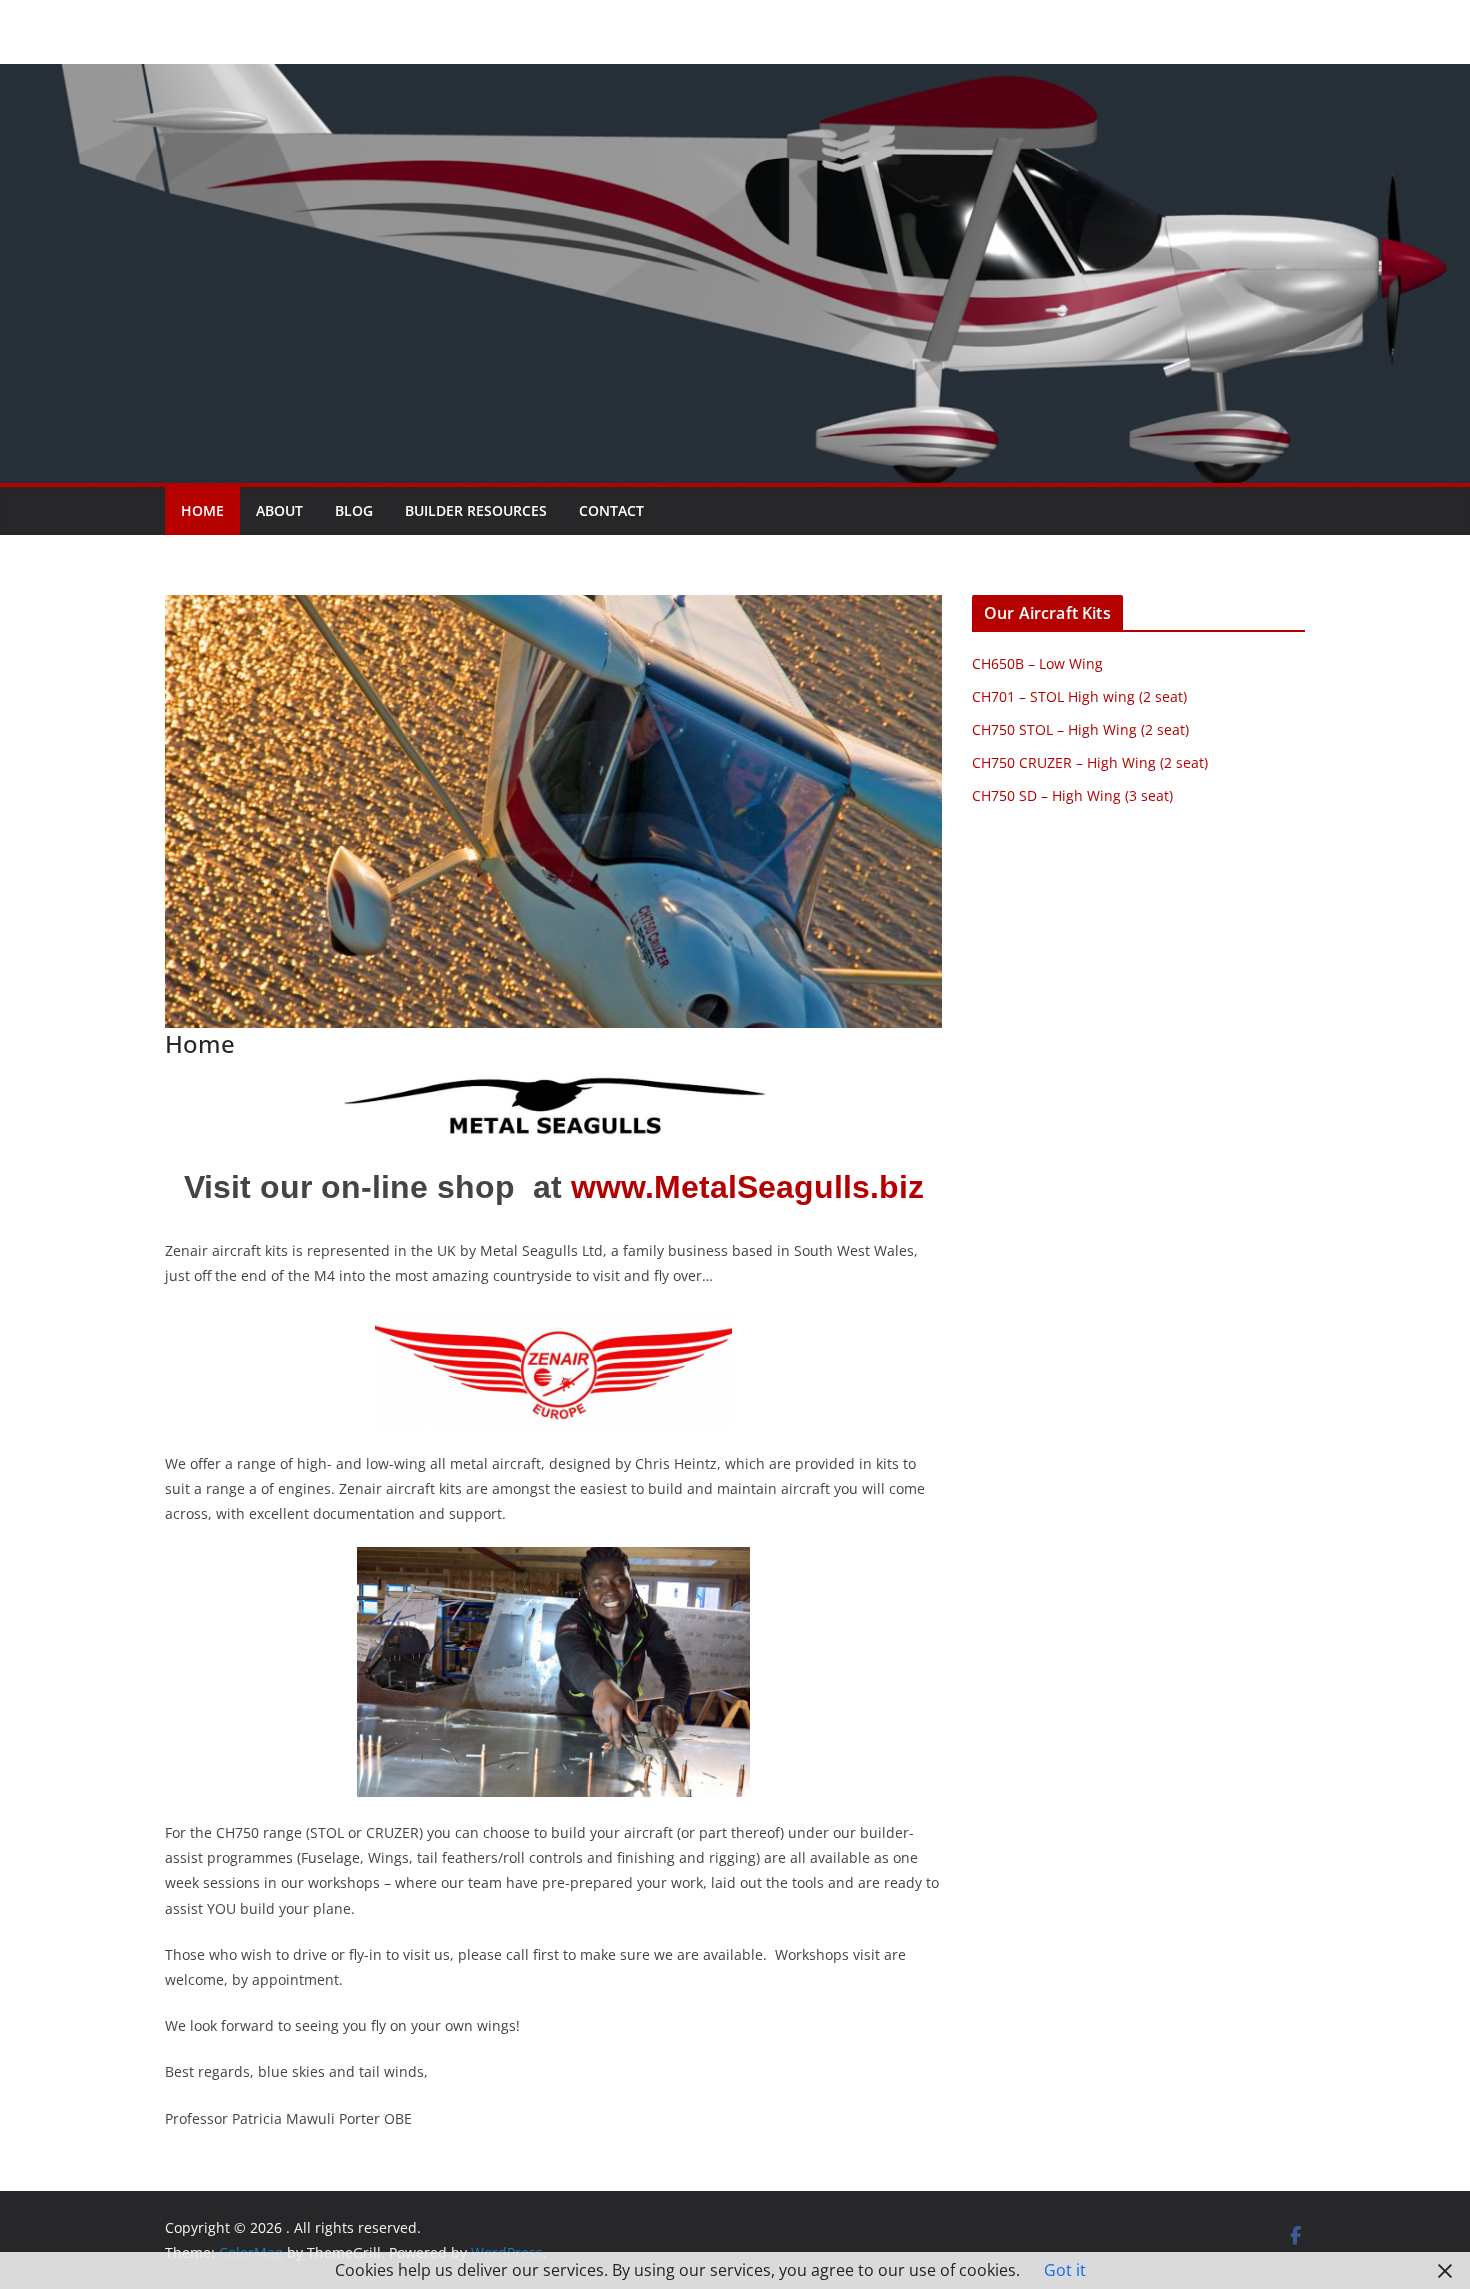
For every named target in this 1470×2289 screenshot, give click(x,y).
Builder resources (476, 510)
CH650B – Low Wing (1037, 663)
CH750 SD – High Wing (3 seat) (1072, 795)
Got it (1065, 2270)
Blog (354, 510)
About (279, 510)
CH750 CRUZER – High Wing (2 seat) (1090, 762)
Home (202, 510)
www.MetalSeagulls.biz (747, 1187)
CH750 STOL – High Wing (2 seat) (1080, 729)
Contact (611, 510)
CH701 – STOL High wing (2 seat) (1079, 696)
